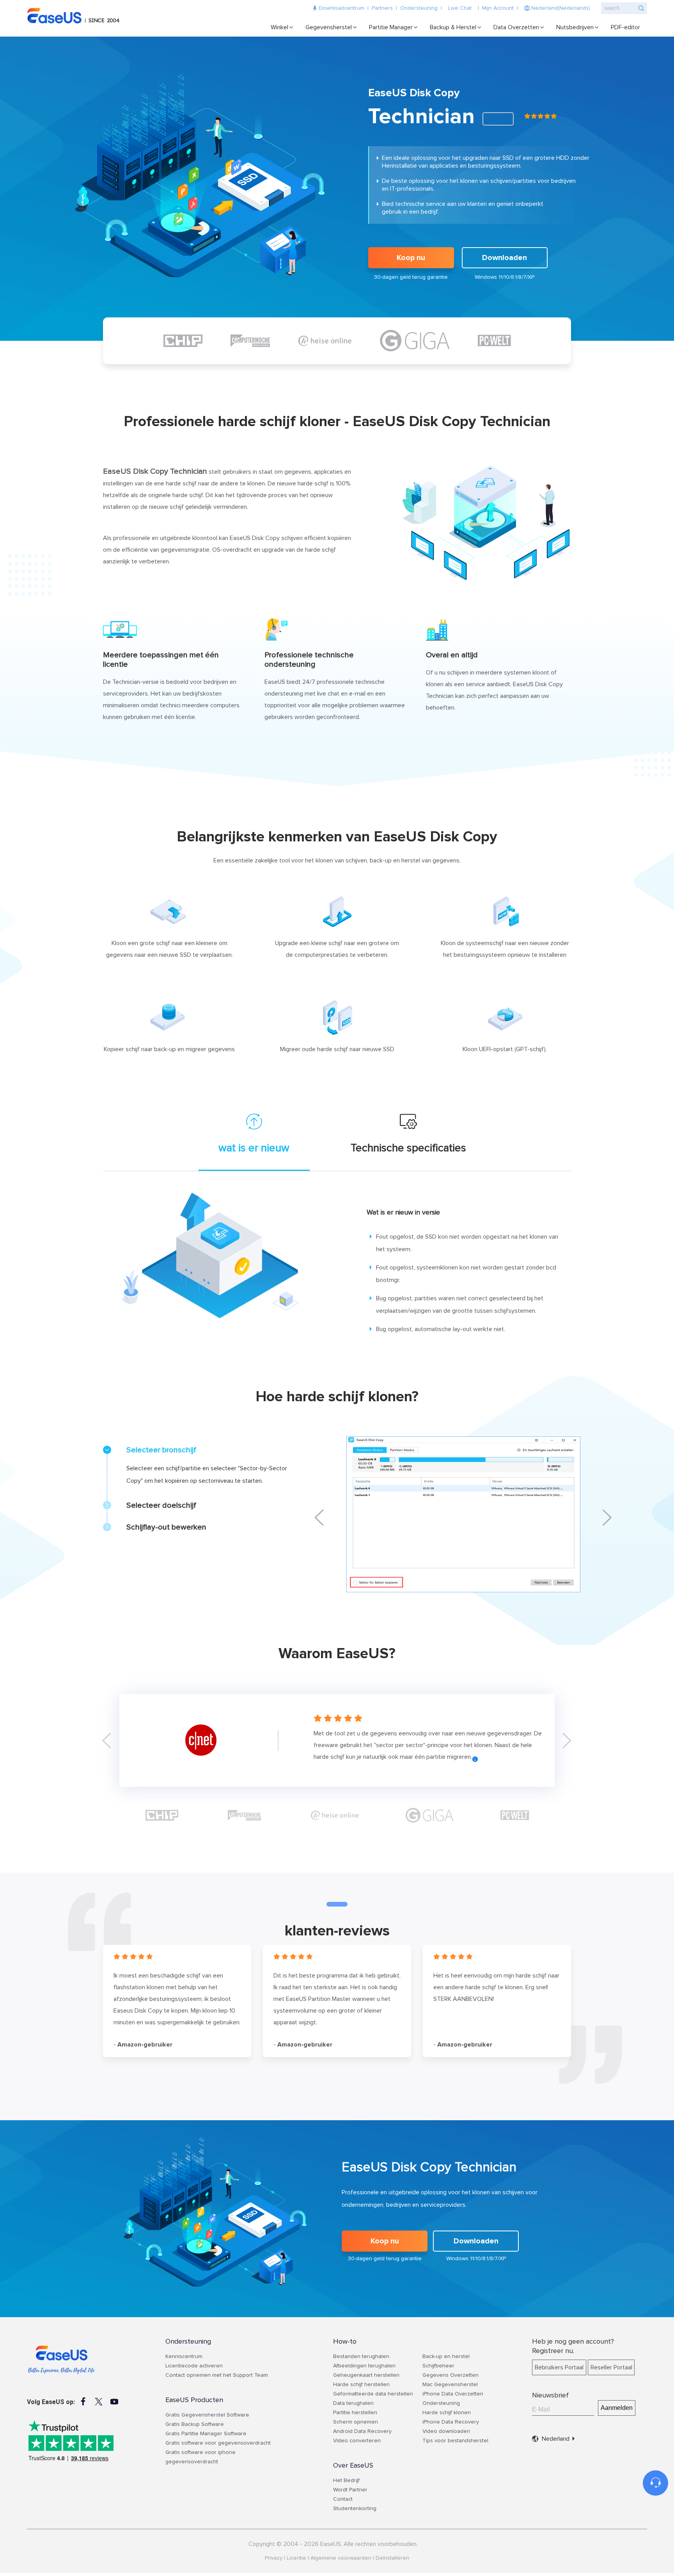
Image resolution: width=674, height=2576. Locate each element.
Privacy (274, 2558)
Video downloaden (446, 2431)
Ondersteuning (419, 8)
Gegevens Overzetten (451, 2375)
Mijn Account (498, 8)
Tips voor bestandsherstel (455, 2441)
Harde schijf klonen (447, 2413)
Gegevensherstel (329, 27)
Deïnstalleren (392, 2558)
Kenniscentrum (184, 2356)
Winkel (279, 27)
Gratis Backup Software (195, 2424)
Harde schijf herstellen (361, 2385)
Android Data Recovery (362, 2431)
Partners (382, 8)
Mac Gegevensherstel (450, 2385)
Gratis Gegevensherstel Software (207, 2415)
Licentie (296, 2558)
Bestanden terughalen (361, 2356)
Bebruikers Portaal (559, 2367)
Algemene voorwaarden (341, 2558)
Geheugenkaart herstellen (366, 2375)
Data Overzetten (516, 27)
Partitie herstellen (355, 2413)
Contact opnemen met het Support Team (217, 2375)
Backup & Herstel (453, 27)
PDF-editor (625, 27)
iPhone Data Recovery (451, 2422)
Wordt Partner (350, 2490)
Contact (343, 2499)
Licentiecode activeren (194, 2366)
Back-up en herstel (446, 2356)
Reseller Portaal (611, 2367)
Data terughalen (353, 2403)
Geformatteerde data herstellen (373, 2394)
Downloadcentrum (341, 8)
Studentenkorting (355, 2509)
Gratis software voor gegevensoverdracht (218, 2443)
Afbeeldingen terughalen (364, 2366)
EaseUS (76, 16)
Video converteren (357, 2441)
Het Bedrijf (346, 2480)
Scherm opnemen (356, 2422)
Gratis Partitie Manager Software (206, 2434)
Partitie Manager (391, 27)
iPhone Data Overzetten (453, 2394)
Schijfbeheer (438, 2366)
